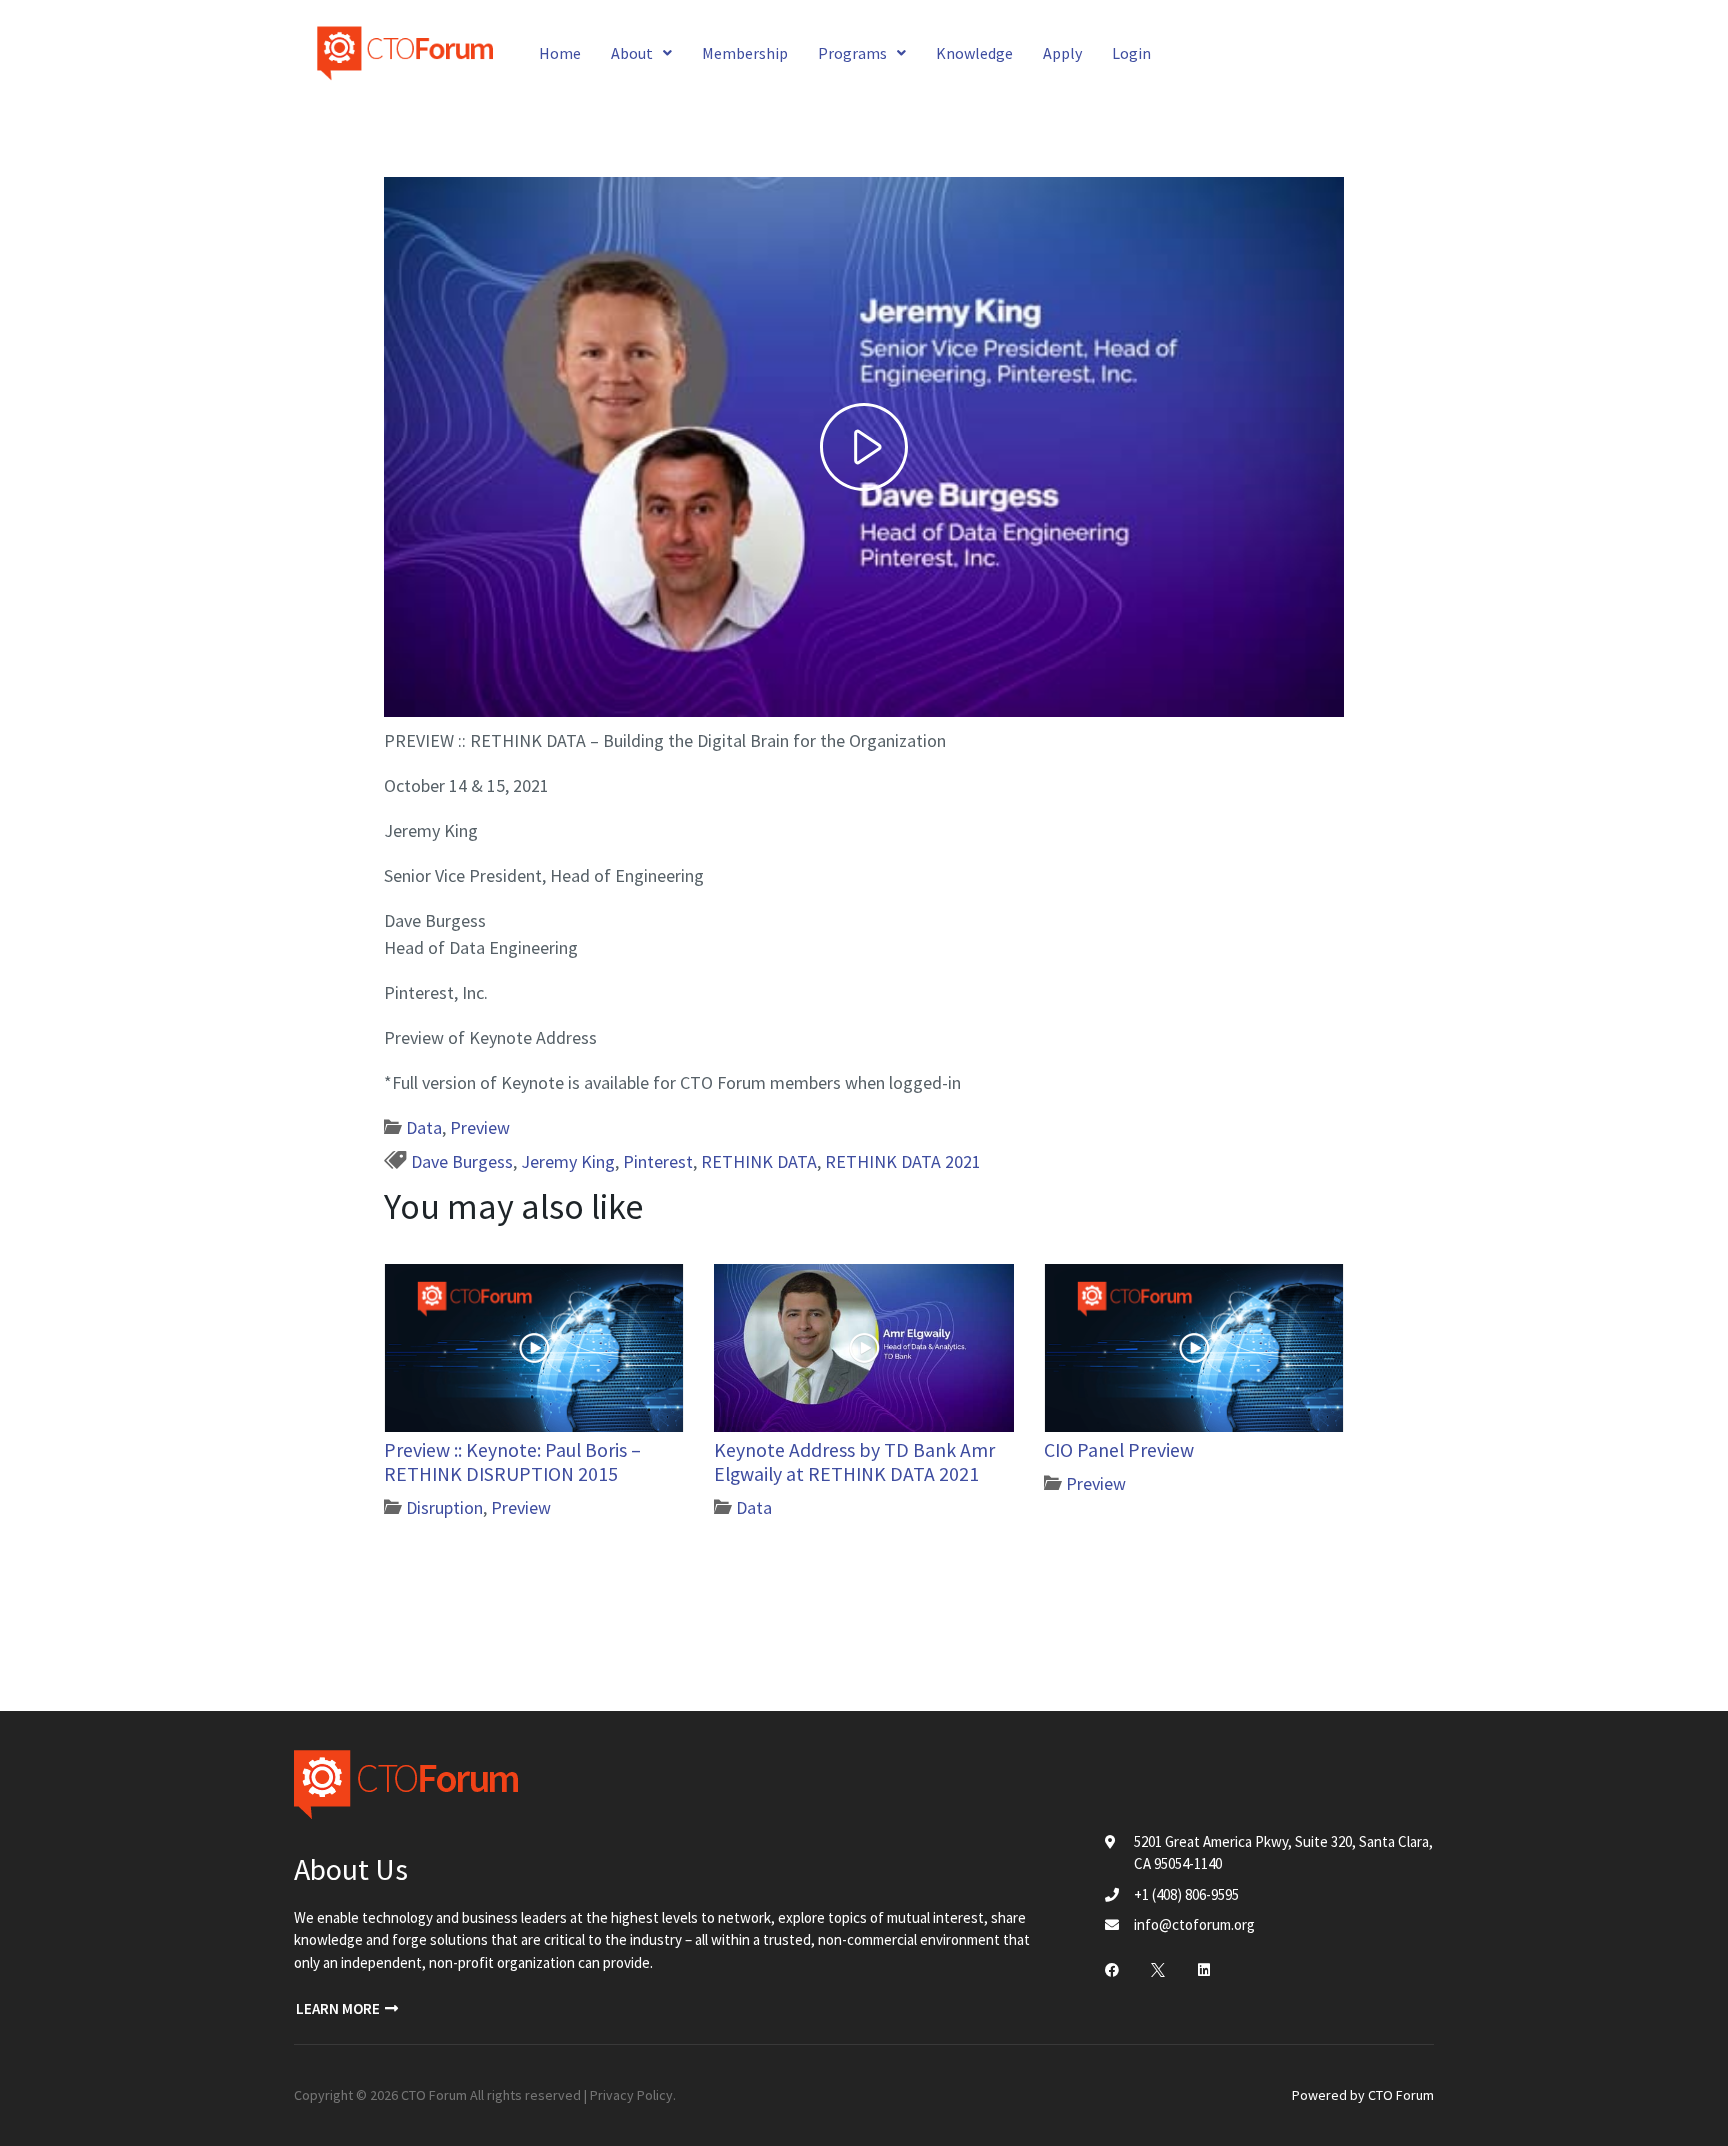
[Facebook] (1112, 1970)
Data (424, 1127)
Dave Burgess (462, 1161)
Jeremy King (568, 1161)
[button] (347, 2009)
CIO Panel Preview (1119, 1450)
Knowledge (974, 53)
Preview (480, 1127)
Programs (852, 53)
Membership (745, 53)
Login (1131, 53)
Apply (1062, 53)
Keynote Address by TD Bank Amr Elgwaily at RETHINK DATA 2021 (854, 1462)
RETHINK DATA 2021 (903, 1161)
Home (560, 53)
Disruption (444, 1507)
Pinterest (658, 1161)
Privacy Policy (631, 2095)
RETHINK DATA (759, 1161)
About (632, 53)
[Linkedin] (1204, 1970)
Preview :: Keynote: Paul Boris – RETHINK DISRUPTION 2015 (512, 1462)
